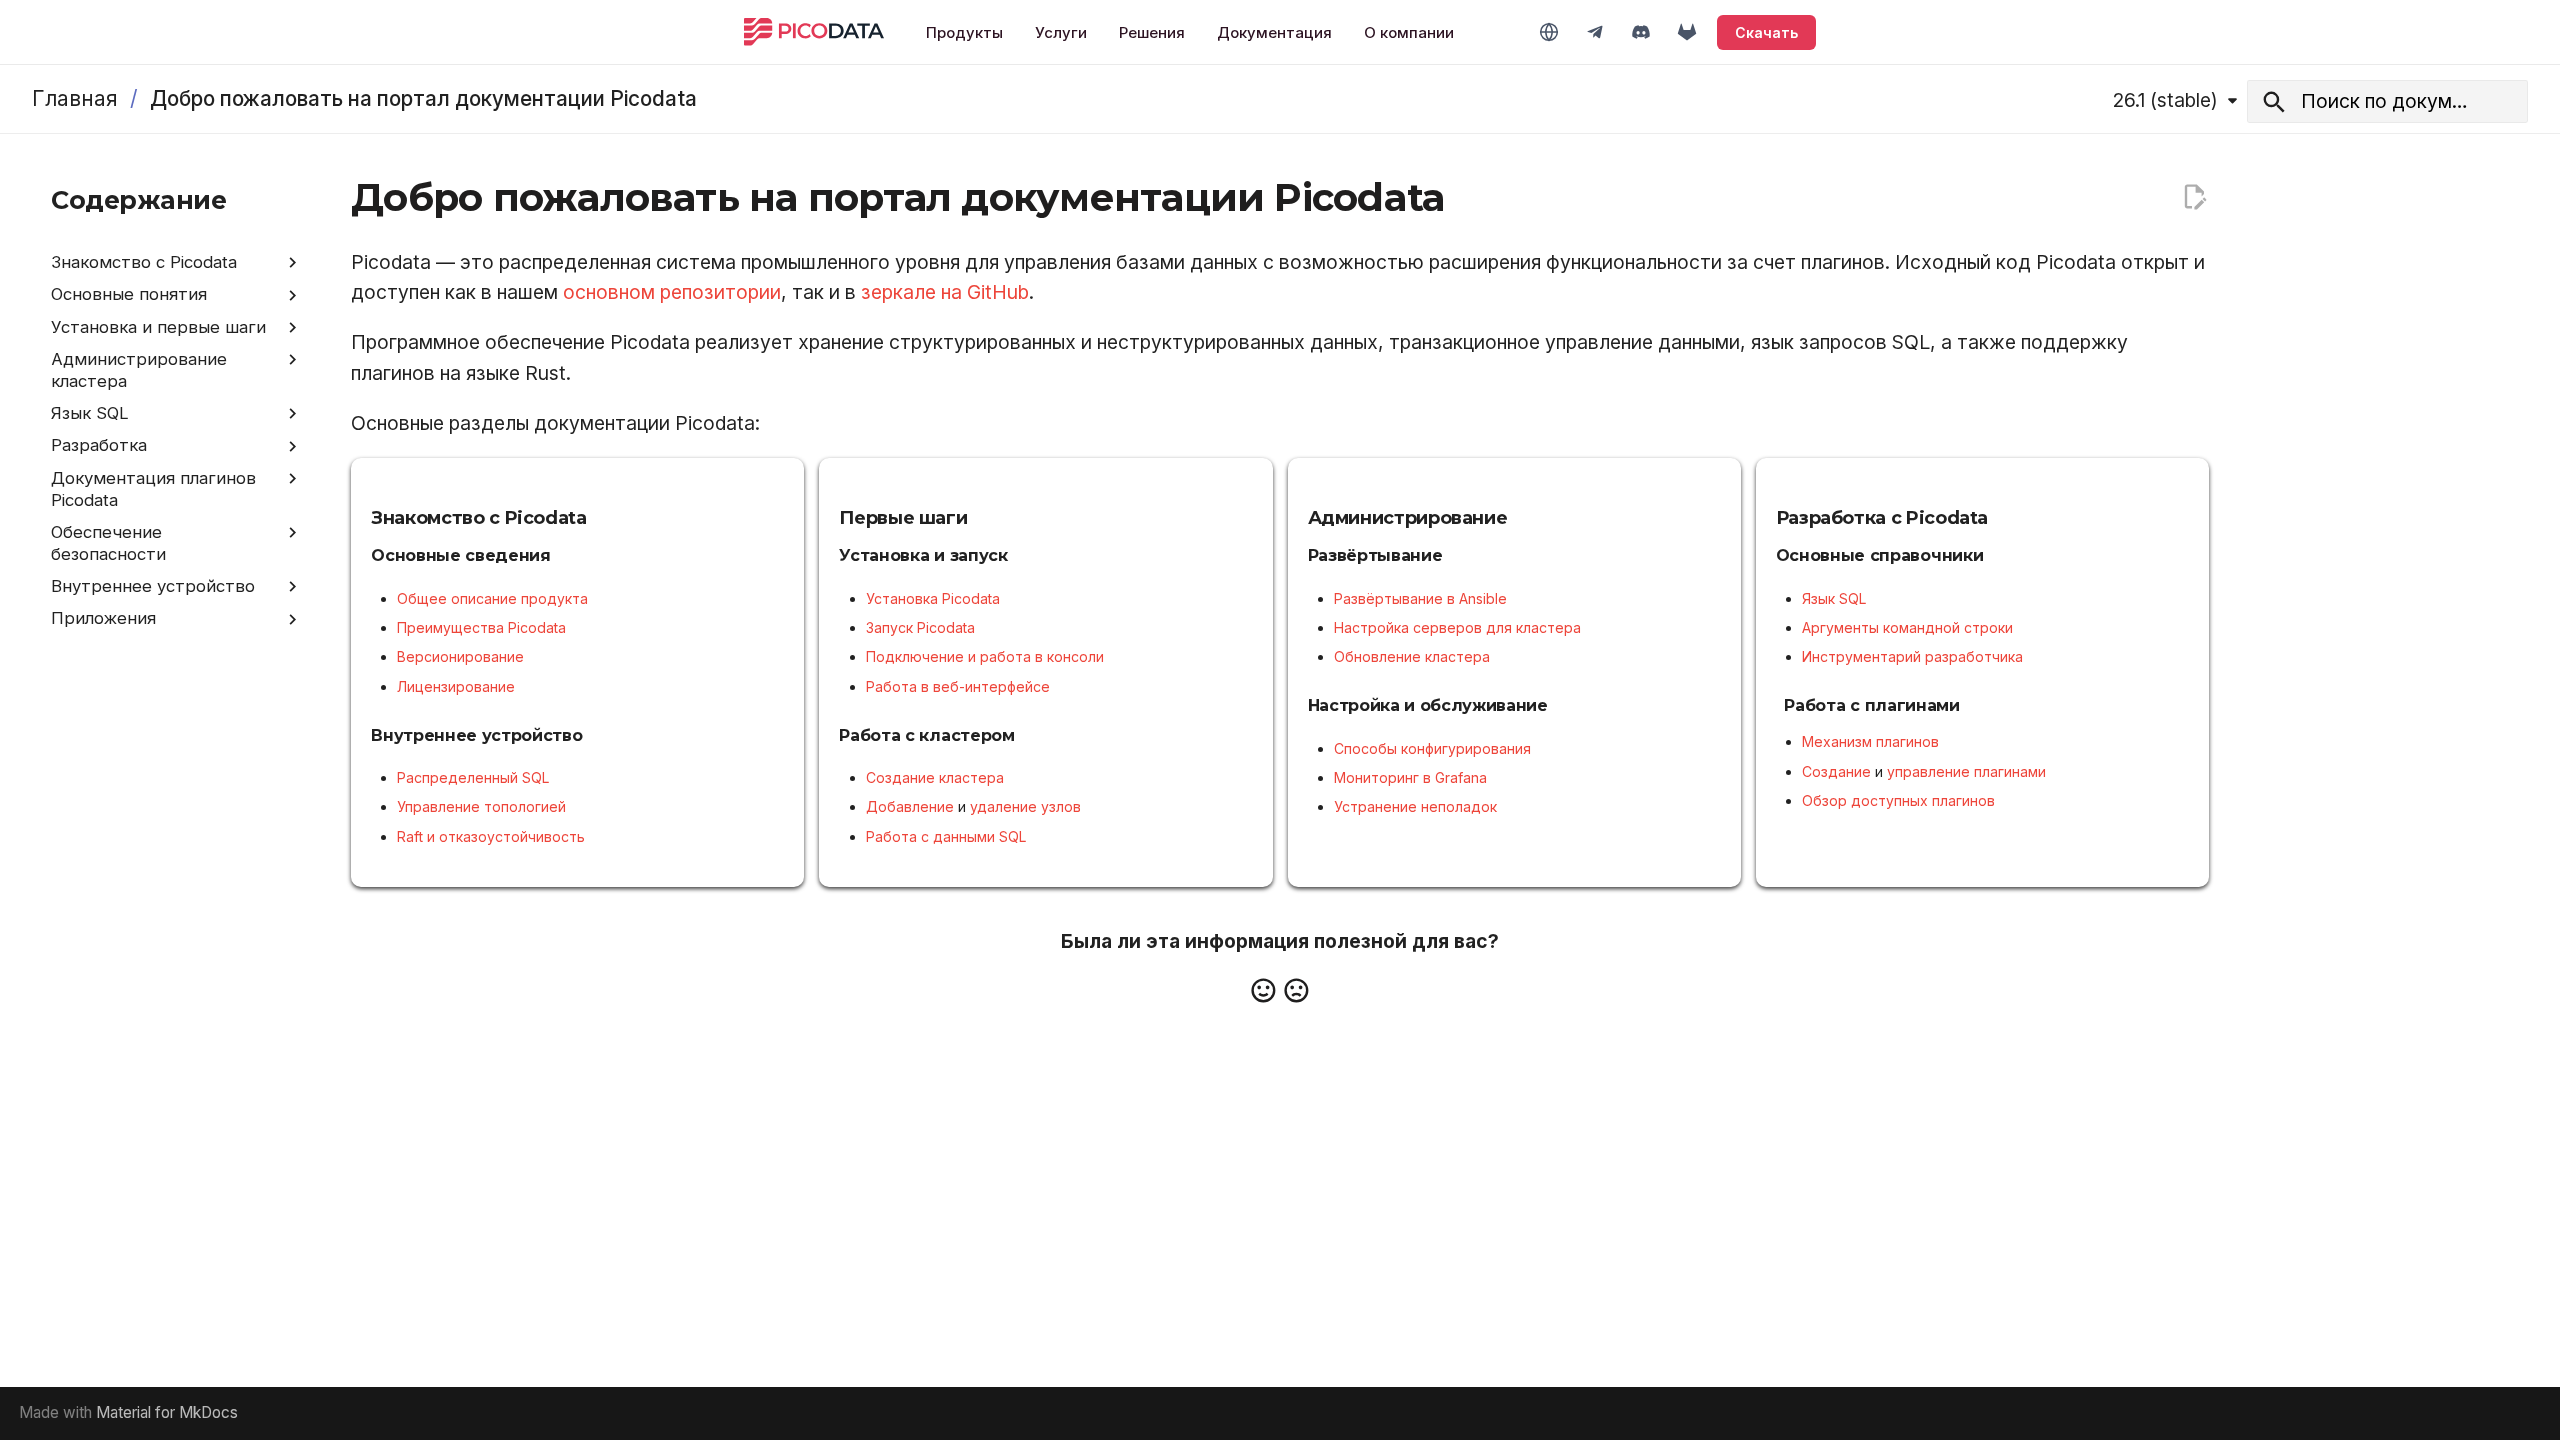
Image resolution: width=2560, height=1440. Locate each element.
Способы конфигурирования (1432, 748)
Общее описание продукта (492, 598)
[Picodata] (814, 32)
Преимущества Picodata (481, 627)
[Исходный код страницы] (2194, 197)
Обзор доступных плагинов (1898, 800)
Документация (1274, 32)
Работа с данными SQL (946, 836)
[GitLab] (1687, 32)
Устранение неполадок (1415, 806)
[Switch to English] (1549, 32)
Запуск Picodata (920, 627)
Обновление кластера (1412, 656)
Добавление (910, 806)
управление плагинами (1966, 771)
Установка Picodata (933, 598)
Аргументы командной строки (1907, 627)
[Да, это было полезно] (1263, 990)
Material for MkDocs (167, 1412)
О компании (1409, 32)
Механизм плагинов (1870, 741)
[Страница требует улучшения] (1296, 990)
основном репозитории (672, 292)
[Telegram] (1595, 32)
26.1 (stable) (2165, 100)
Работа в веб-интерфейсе (958, 686)
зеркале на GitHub (945, 292)
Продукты (964, 32)
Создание (1836, 771)
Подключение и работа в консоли (985, 656)
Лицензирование (456, 686)
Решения (1152, 32)
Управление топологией (481, 806)
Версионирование (460, 656)
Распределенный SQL (473, 777)
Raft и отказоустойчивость (491, 836)
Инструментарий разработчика (1912, 656)
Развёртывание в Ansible (1420, 598)
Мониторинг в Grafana (1410, 777)
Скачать (1766, 32)
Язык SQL (1834, 598)
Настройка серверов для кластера (1457, 627)
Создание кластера (935, 777)
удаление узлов (1025, 806)
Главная (75, 98)
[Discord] (1641, 32)
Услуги (1061, 32)
